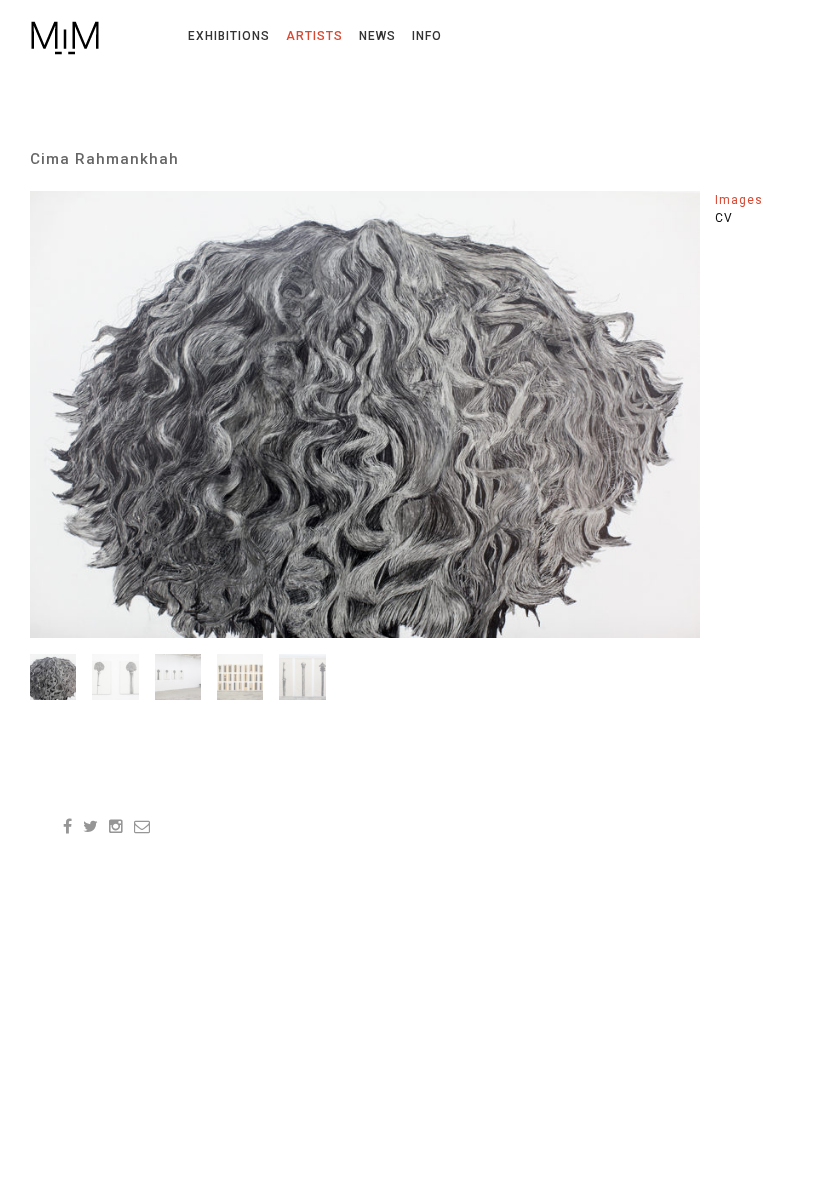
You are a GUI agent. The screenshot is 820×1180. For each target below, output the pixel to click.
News (377, 36)
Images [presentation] (739, 200)
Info (427, 36)
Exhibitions (229, 36)
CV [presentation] (724, 218)
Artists (314, 36)
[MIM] (66, 38)
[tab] (752, 200)
